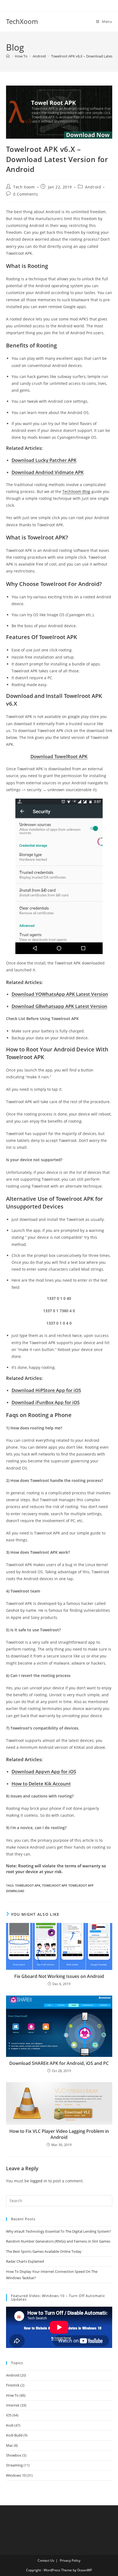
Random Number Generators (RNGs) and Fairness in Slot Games (58, 2241)
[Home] (8, 56)
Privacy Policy (70, 2560)
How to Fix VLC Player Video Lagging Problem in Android (59, 2134)
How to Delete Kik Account (41, 1784)
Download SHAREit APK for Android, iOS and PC (59, 2063)
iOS (9, 2415)
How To (12, 2395)
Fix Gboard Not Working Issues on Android (59, 1976)
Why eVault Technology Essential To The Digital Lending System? (58, 2231)
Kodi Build (14, 2435)
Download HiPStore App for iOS (46, 1390)
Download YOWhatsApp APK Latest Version (60, 994)
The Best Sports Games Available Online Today (44, 2251)
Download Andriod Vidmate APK (48, 472)
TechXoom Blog (76, 491)
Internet (13, 2405)
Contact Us (46, 2560)
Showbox (14, 2455)
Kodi (10, 2425)
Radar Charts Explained (25, 2261)
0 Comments (26, 194)
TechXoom (22, 21)
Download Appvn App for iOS (44, 1771)
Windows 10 (16, 2475)
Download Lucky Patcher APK (44, 460)
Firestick (13, 2385)
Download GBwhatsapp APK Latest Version (59, 1006)
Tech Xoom (24, 187)
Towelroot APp (54, 1885)
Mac (9, 2445)
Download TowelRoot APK (59, 756)
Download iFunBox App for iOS (46, 1402)
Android (93, 187)
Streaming (14, 2465)
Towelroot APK (28, 1885)
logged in (39, 2181)
